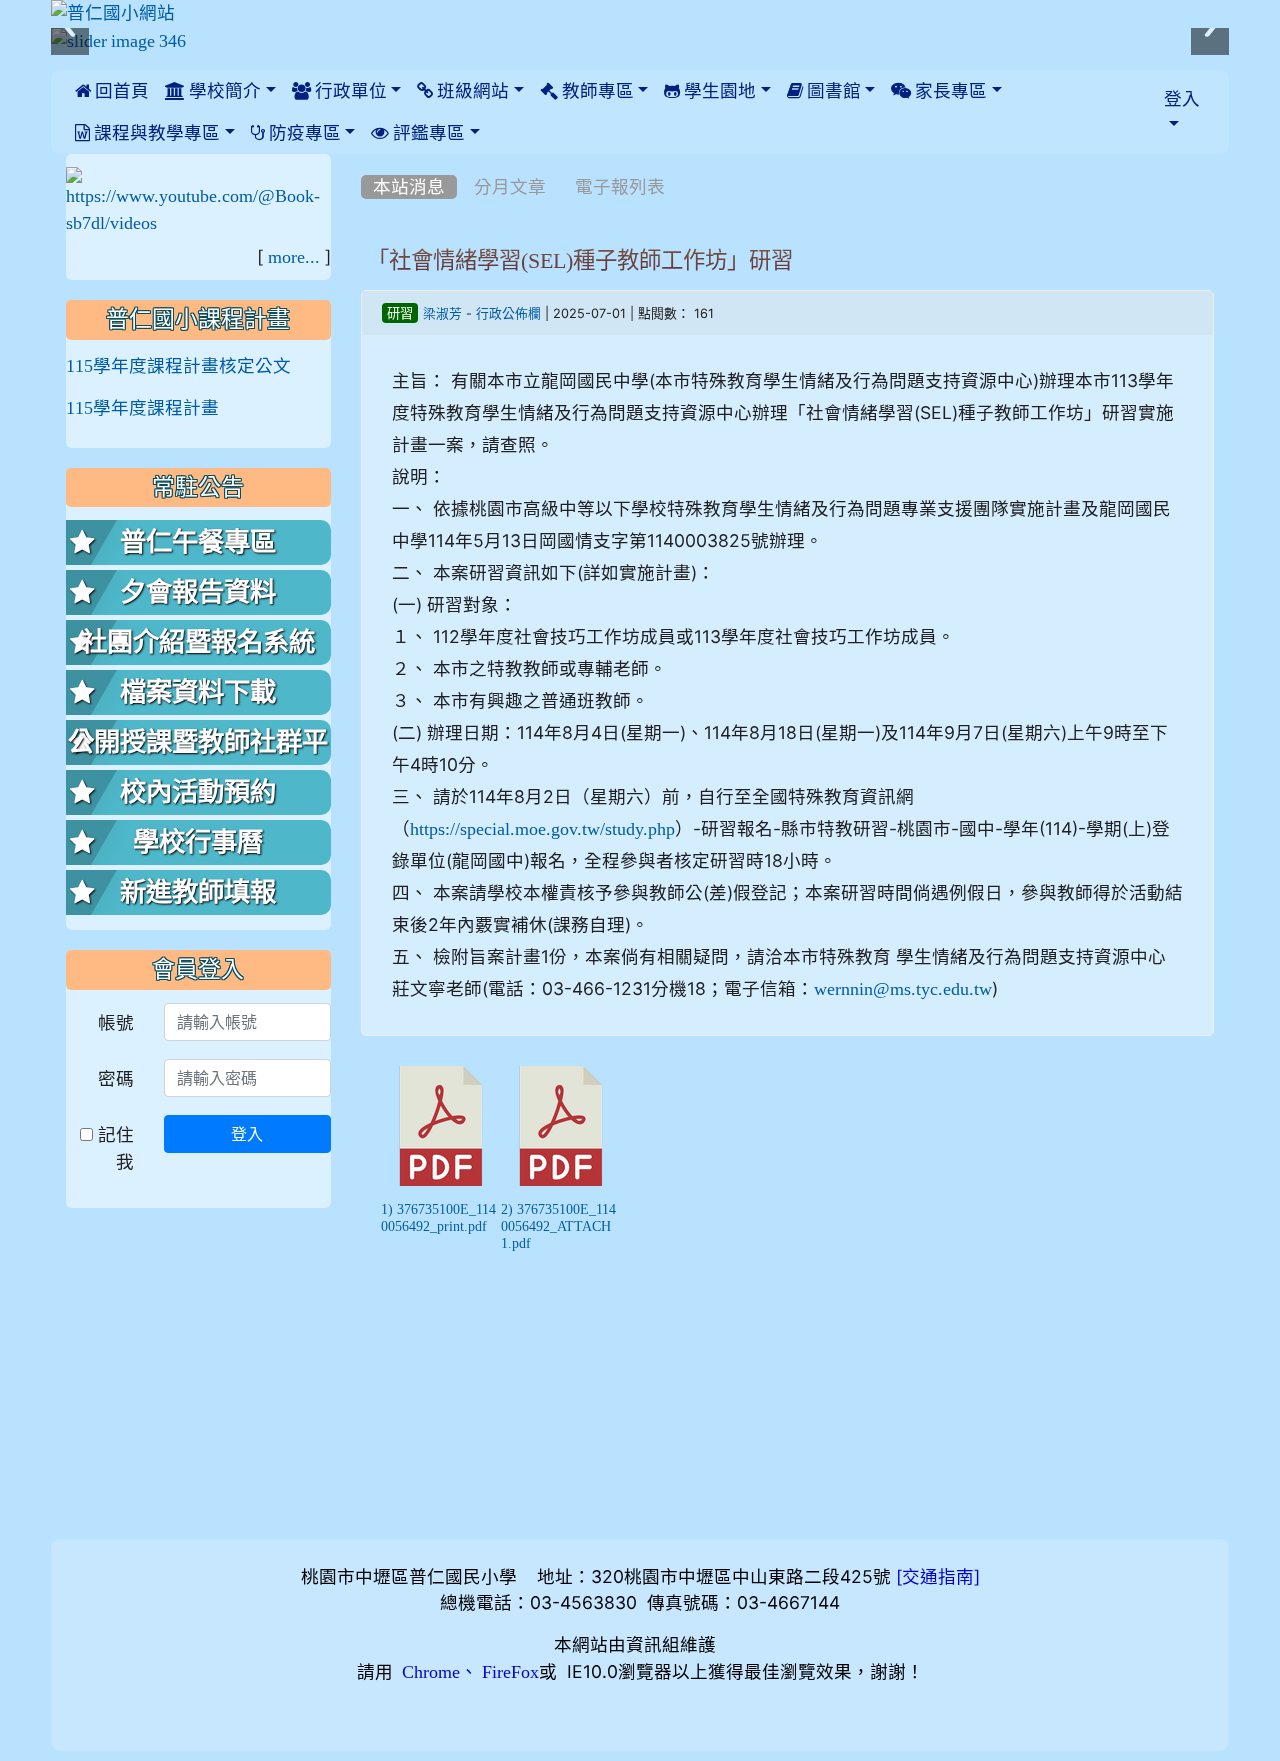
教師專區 (596, 91)
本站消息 (409, 187)
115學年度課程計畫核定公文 (178, 366)
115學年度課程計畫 (142, 408)
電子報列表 (620, 187)
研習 (400, 313)
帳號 (116, 1022)
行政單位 (349, 91)
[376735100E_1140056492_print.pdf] (441, 1126)
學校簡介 (223, 91)
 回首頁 (112, 91)
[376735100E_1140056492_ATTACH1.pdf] (561, 1126)
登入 (247, 1134)
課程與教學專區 (155, 133)
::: (365, 161)
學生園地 (718, 91)
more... (294, 257)
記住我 (113, 1147)
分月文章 (510, 187)
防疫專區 (303, 133)
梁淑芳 (442, 313)
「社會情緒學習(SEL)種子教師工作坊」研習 (580, 260)
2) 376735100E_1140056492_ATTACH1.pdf (558, 1226)
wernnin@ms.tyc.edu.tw (903, 989)
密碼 (116, 1078)
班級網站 (471, 91)
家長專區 (949, 91)
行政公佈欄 (508, 313)
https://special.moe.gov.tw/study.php (542, 829)
